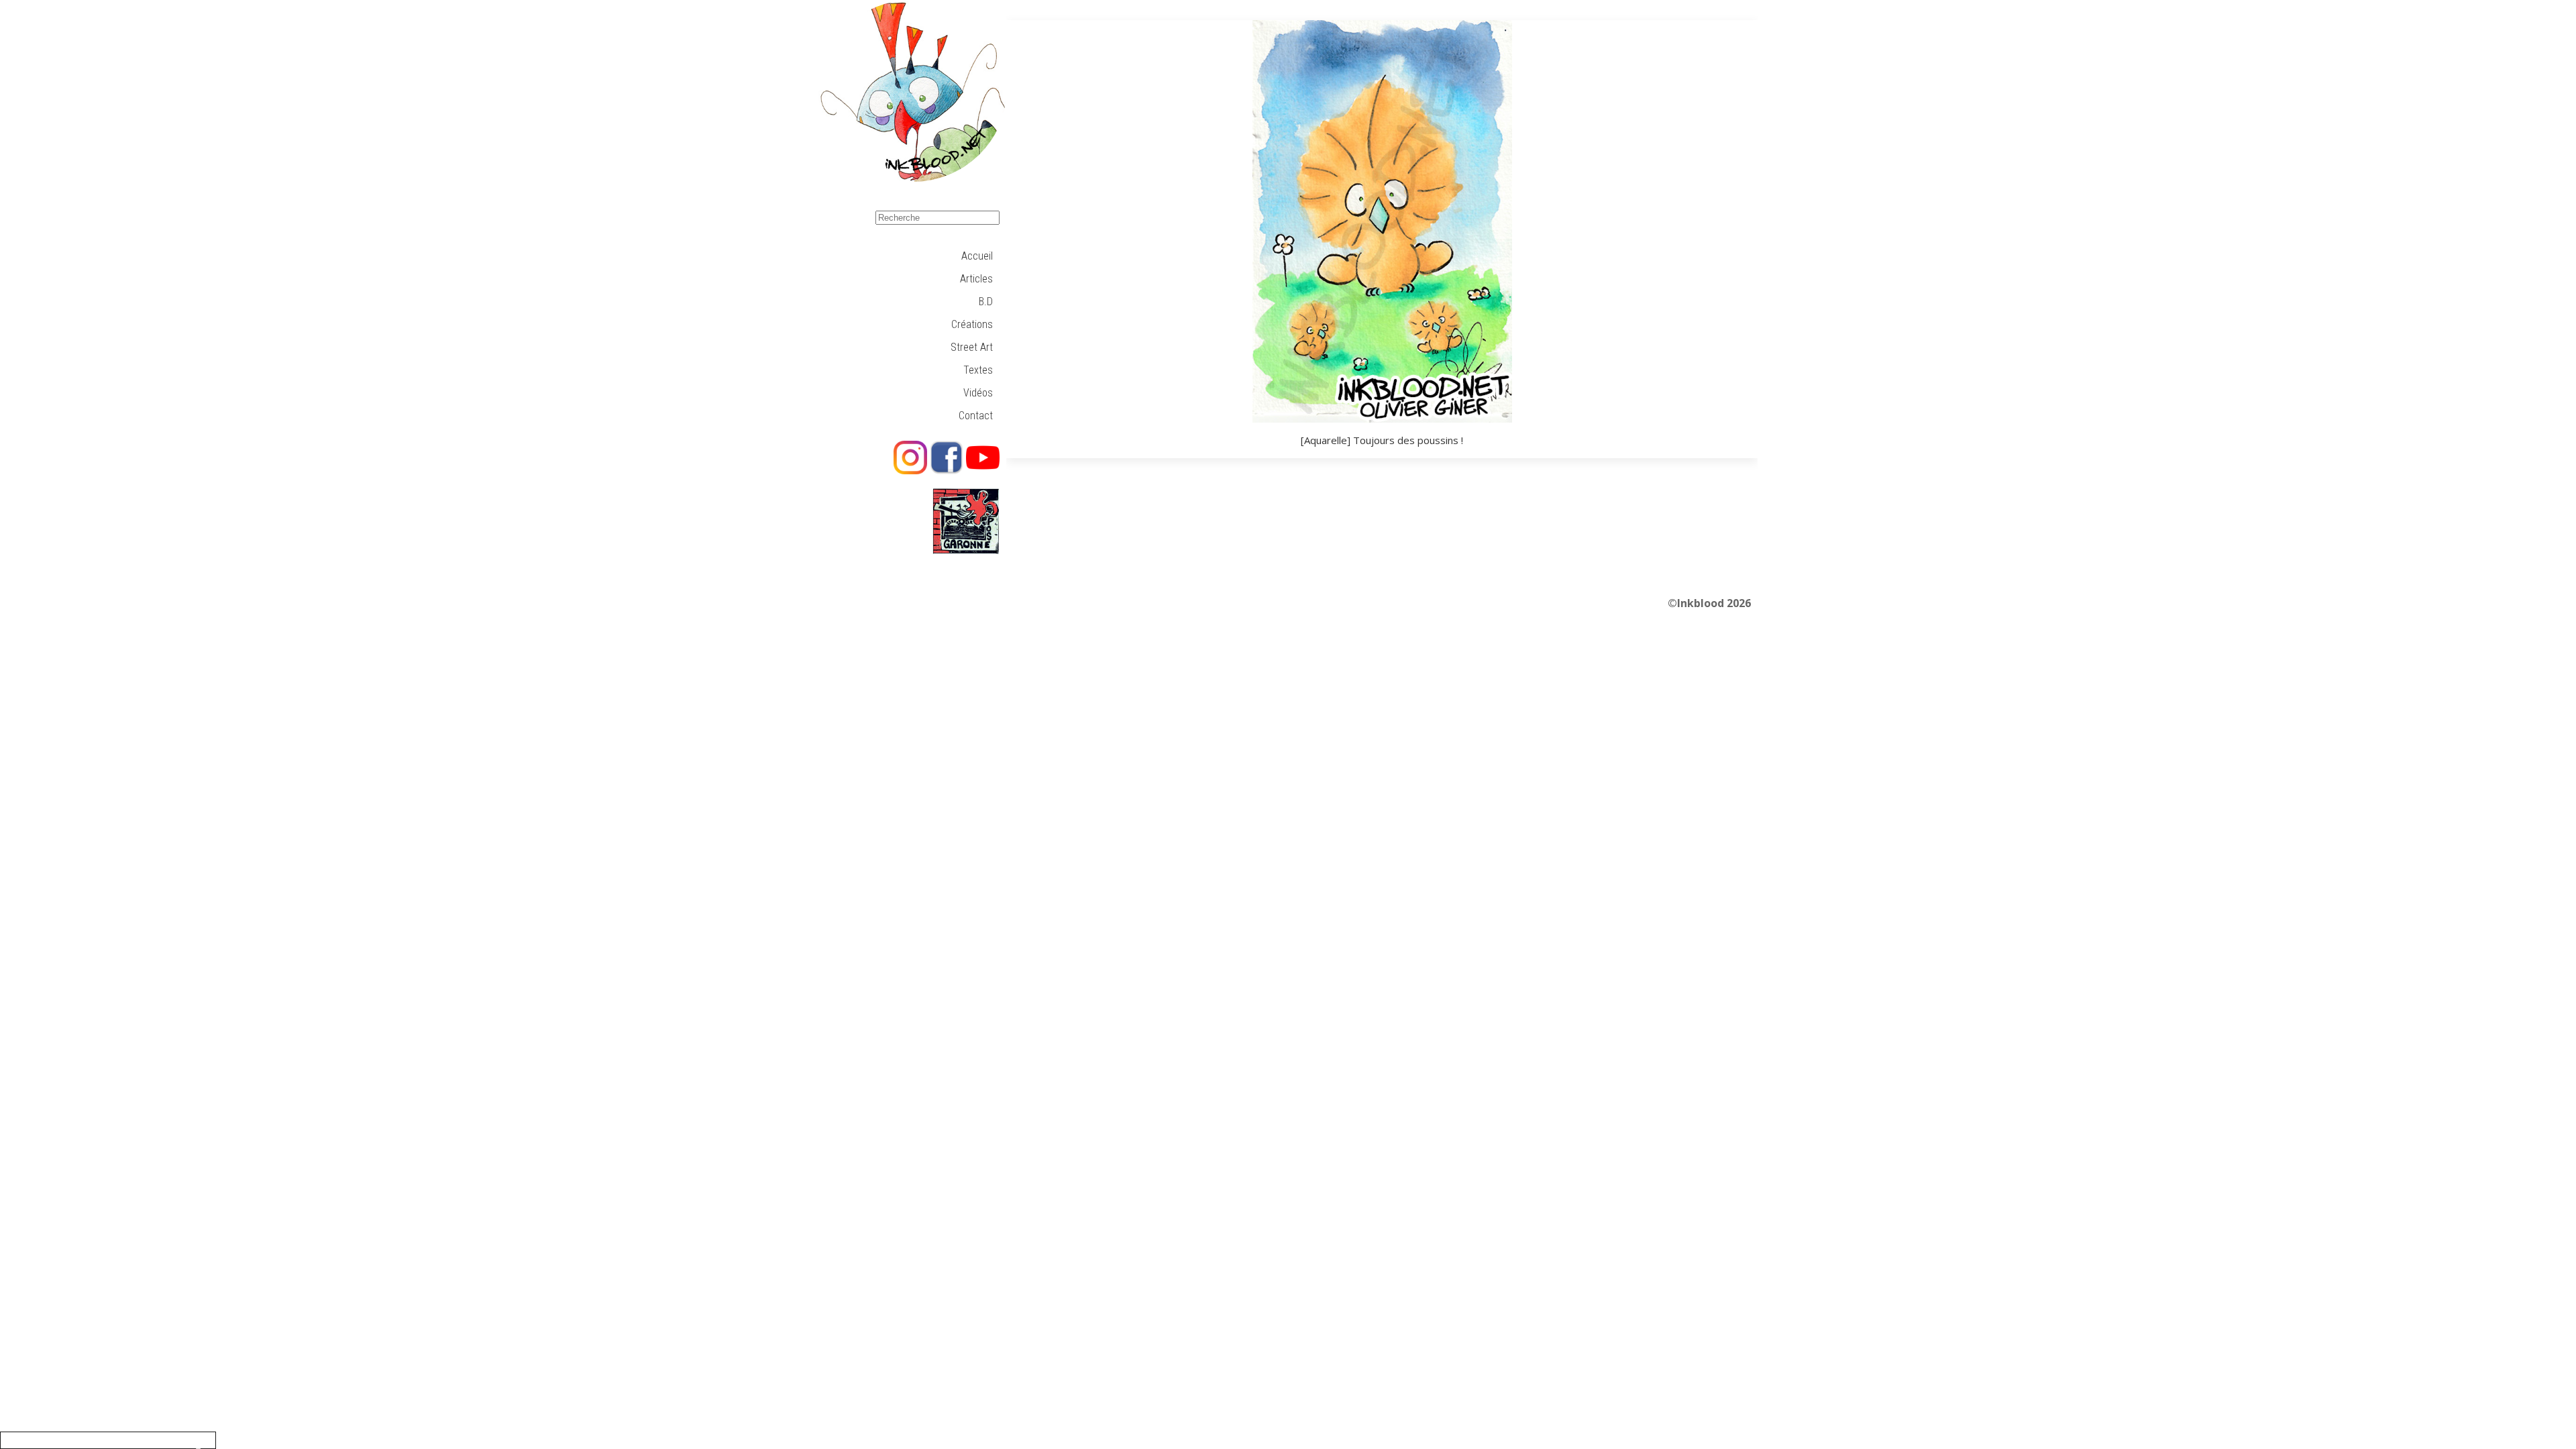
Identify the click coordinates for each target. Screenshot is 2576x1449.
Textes (978, 370)
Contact (976, 416)
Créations (972, 324)
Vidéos (978, 393)
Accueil (977, 256)
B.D (986, 302)
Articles (976, 279)
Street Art (972, 347)
